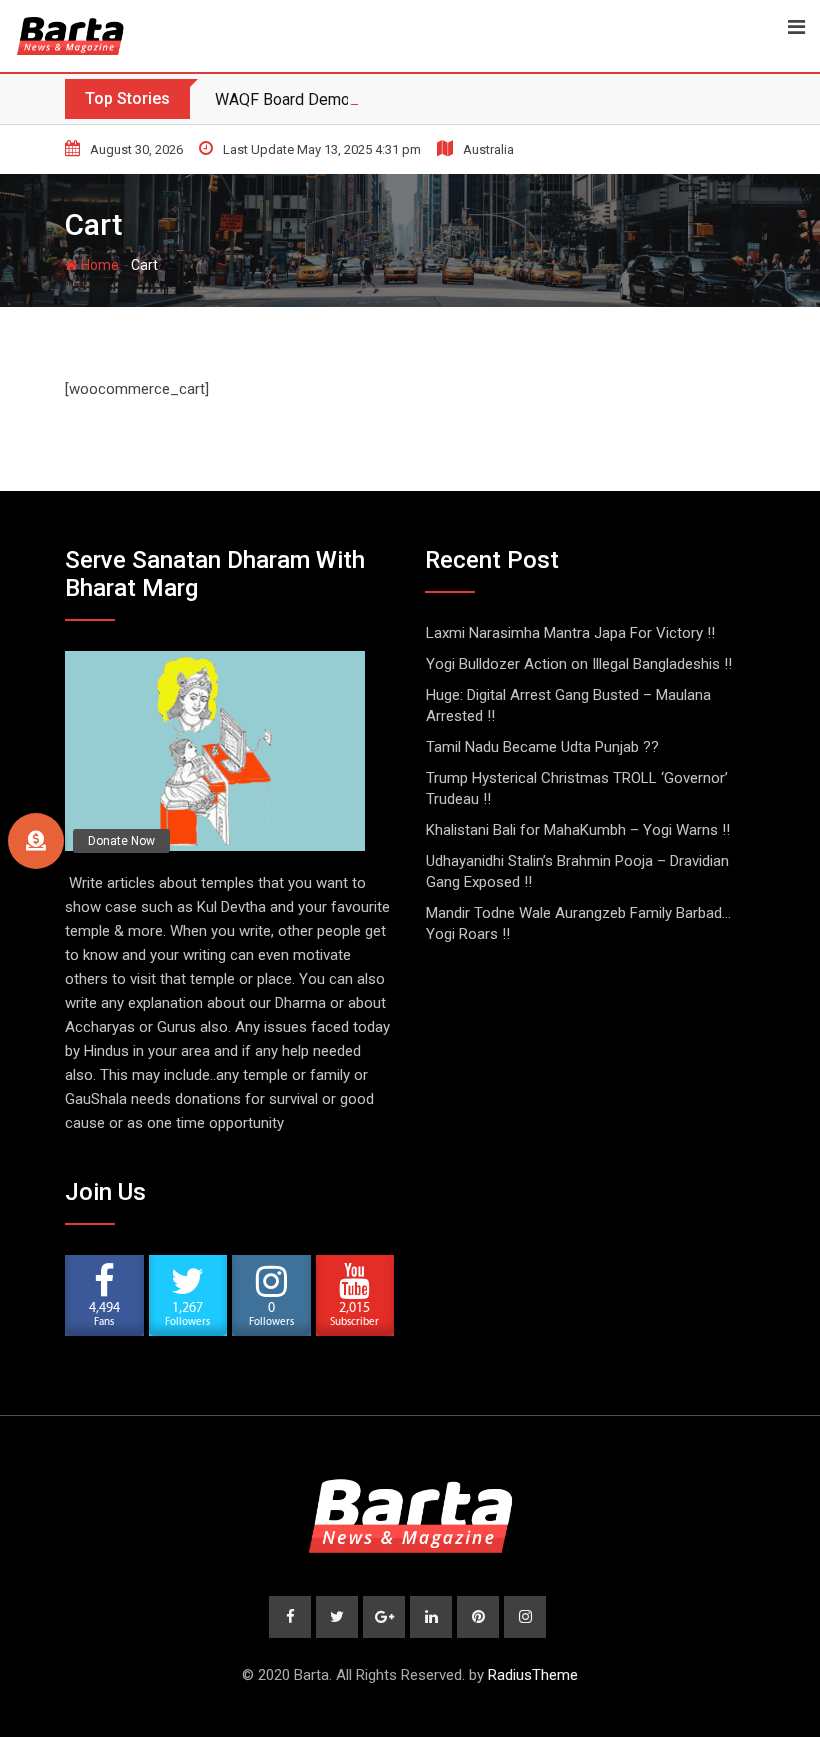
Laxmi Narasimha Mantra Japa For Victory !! (570, 633)
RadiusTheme (533, 1675)
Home (98, 265)
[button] (36, 841)
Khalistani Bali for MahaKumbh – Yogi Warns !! (578, 830)
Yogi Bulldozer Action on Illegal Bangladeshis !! (579, 664)
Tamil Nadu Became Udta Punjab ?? (542, 747)
